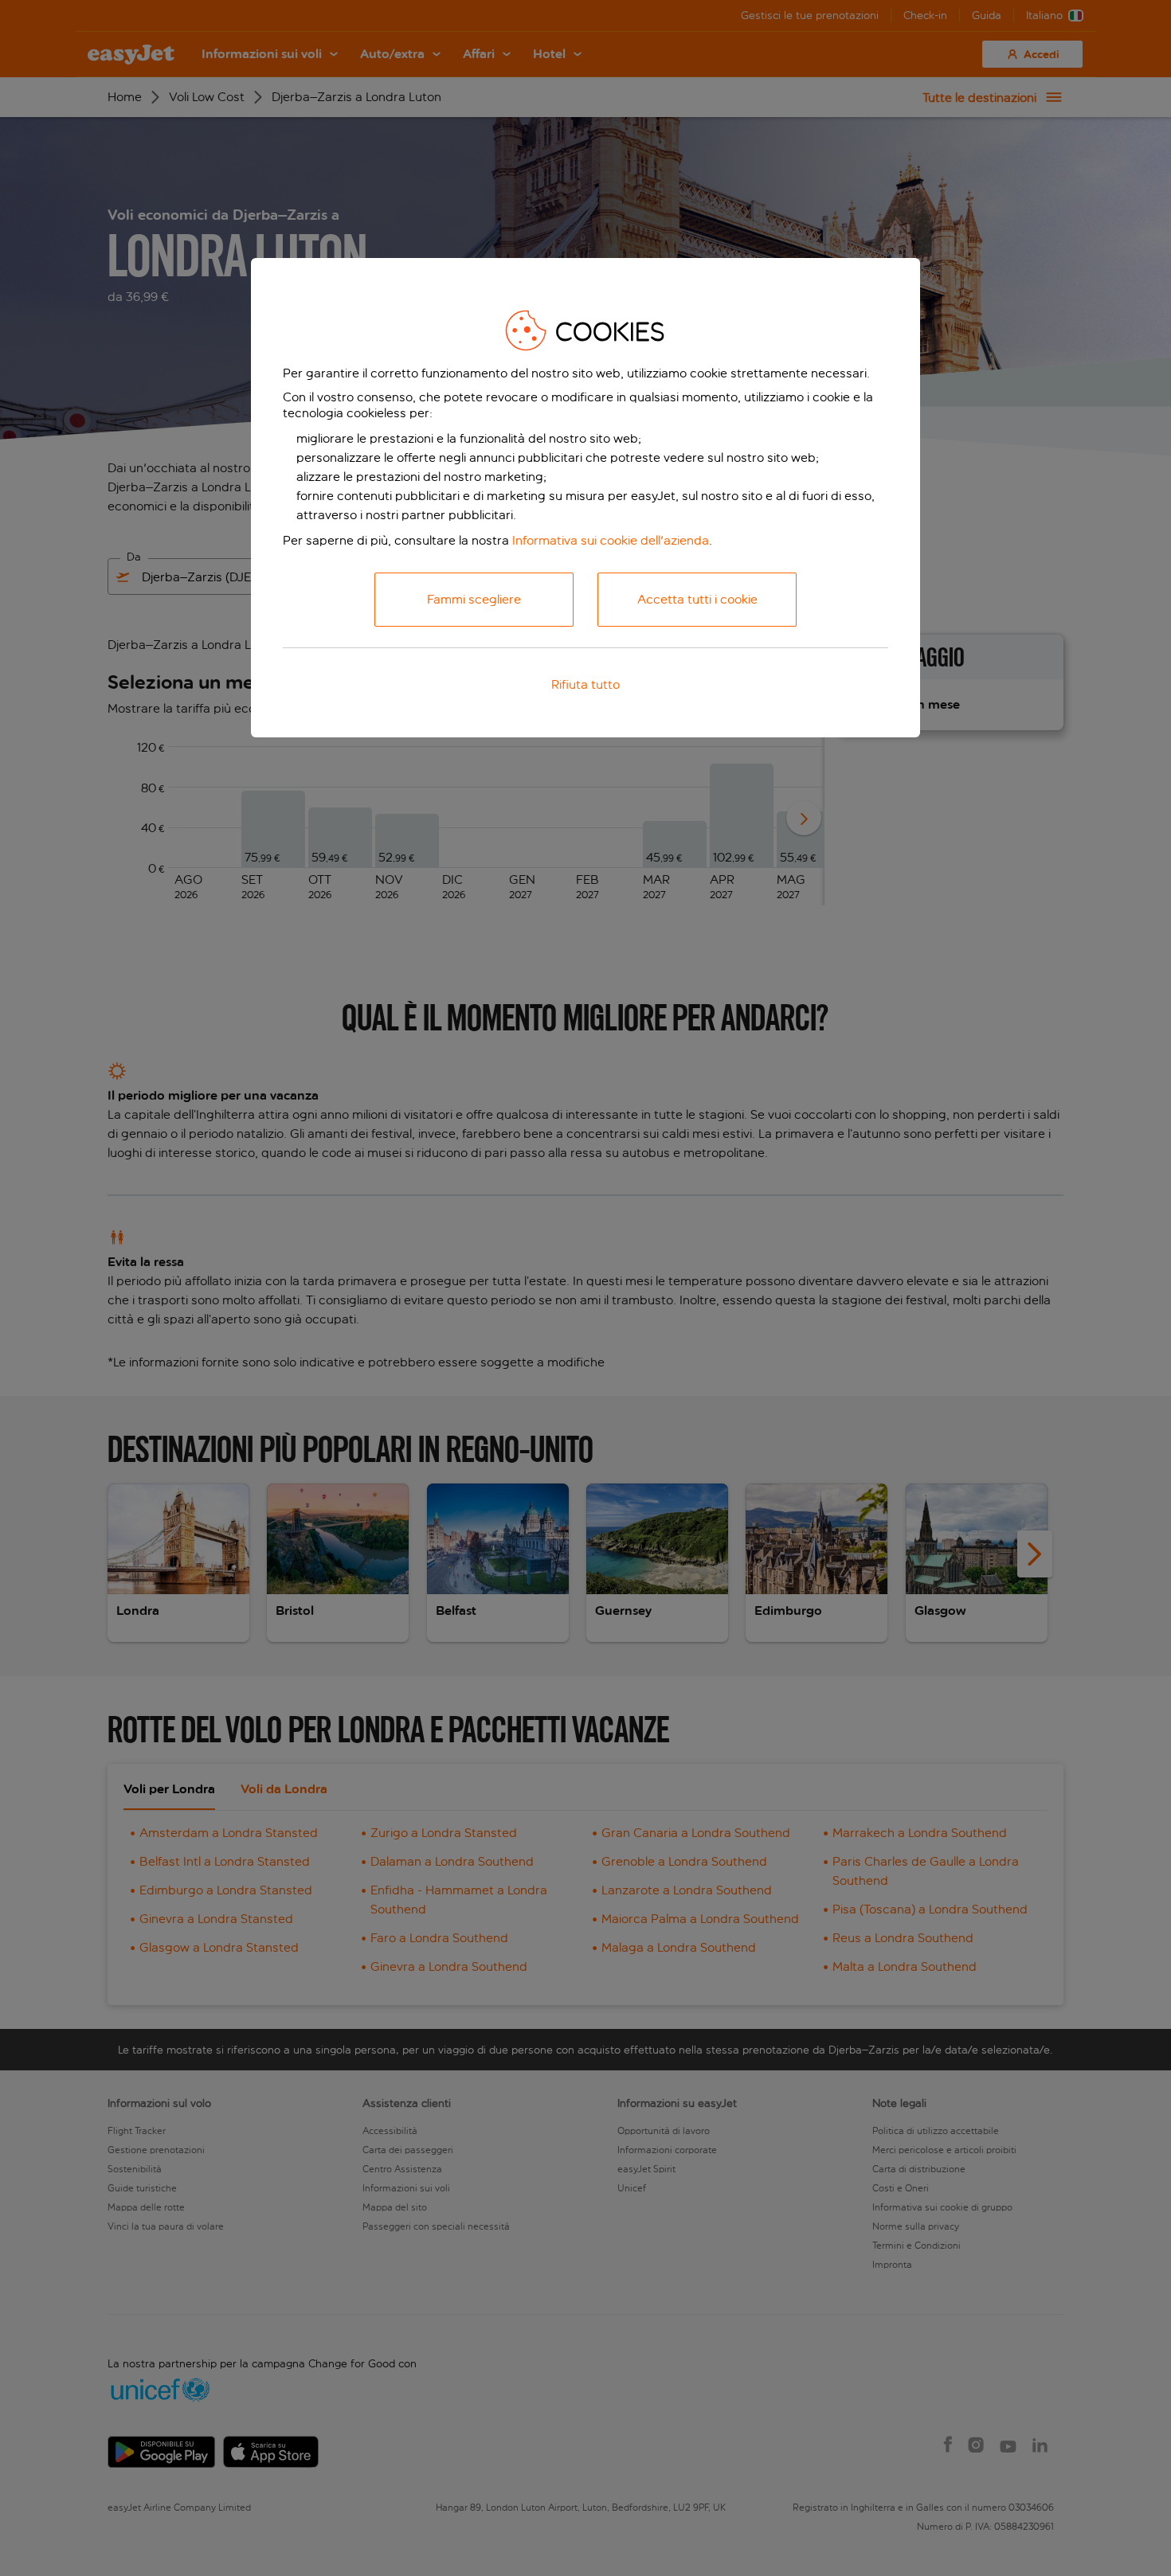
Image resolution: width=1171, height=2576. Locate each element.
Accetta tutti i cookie (697, 599)
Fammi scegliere (474, 599)
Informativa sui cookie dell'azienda (611, 540)
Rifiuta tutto (585, 684)
